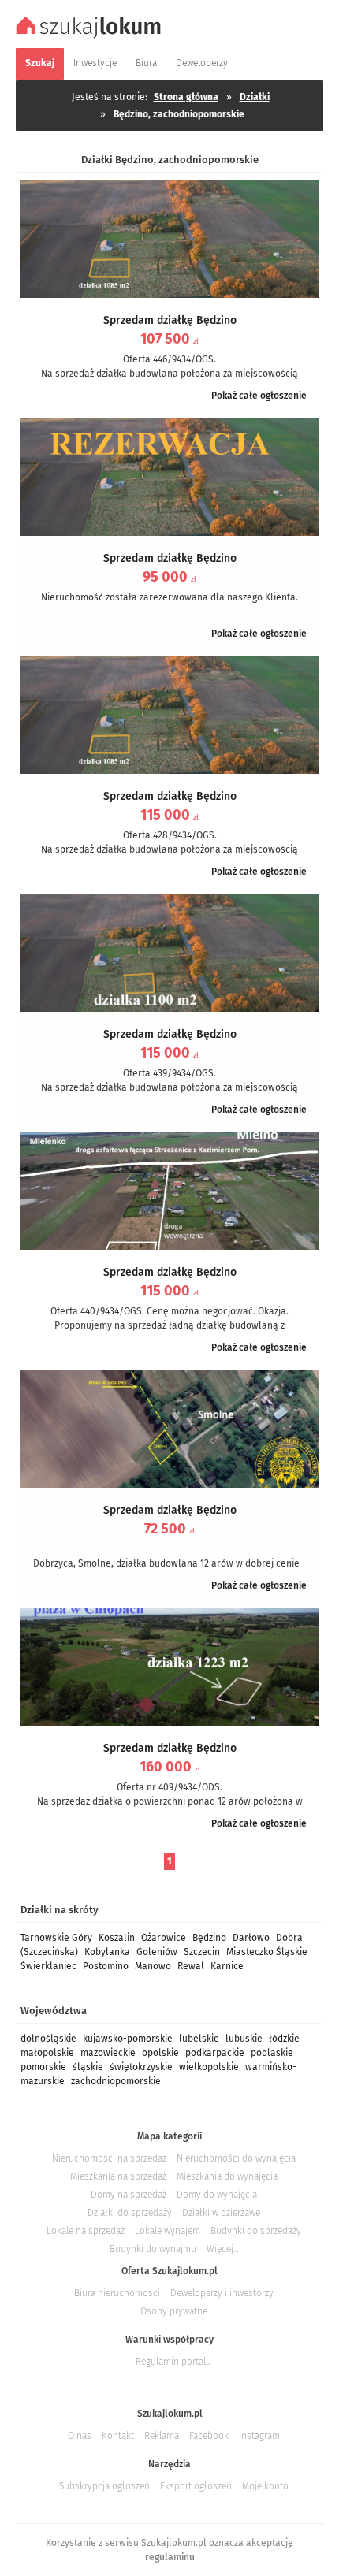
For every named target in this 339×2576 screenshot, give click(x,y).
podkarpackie (215, 2053)
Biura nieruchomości (117, 2293)
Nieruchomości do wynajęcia (236, 2158)
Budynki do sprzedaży (256, 2231)
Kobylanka (107, 1952)
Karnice (227, 1966)
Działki (255, 97)
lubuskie (244, 2039)
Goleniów (157, 1952)
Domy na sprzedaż (129, 2195)
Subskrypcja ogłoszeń (104, 2486)
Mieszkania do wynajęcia (227, 2176)
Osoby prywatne (174, 2311)
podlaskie (272, 2053)
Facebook (209, 2436)
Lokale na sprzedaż (86, 2231)
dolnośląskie (48, 2039)
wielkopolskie (209, 2067)
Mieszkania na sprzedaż (118, 2176)
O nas (80, 2436)
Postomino (106, 1966)
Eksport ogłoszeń (196, 2486)
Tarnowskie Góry (56, 1938)
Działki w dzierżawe (221, 2213)
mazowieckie (108, 2053)
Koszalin (117, 1938)
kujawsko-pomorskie (128, 2039)
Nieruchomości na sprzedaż (109, 2158)
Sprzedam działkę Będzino (170, 320)
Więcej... (222, 2249)
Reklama (162, 2436)
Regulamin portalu (173, 2362)
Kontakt (118, 2436)
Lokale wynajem (168, 2231)
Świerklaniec (48, 1966)
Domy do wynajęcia (217, 2195)
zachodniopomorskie (116, 2081)
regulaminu (170, 2557)
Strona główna (186, 97)
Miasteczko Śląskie (267, 1952)
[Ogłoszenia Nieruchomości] (91, 36)
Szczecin (202, 1952)
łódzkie (284, 2039)
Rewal (191, 1966)
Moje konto (265, 2486)
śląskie (88, 2067)
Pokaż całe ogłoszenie (259, 396)
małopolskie (47, 2053)
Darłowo (251, 1938)
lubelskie (199, 2039)
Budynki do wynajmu (153, 2249)
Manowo (153, 1966)
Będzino (209, 1938)
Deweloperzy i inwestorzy (222, 2293)
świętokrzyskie (141, 2067)
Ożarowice (164, 1938)
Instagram (259, 2436)
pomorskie (43, 2067)
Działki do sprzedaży (130, 2213)
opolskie (160, 2053)
